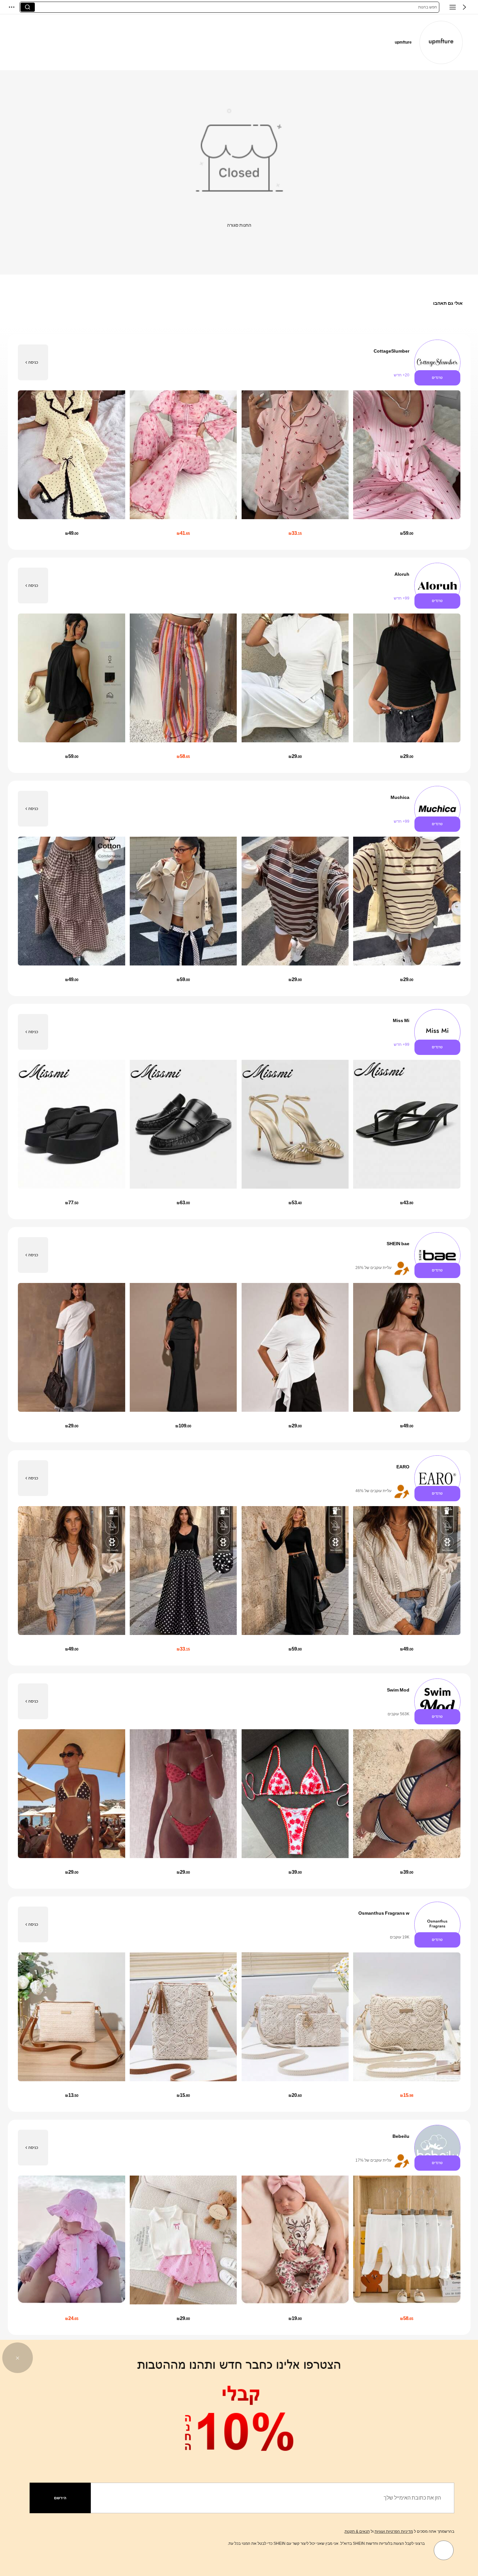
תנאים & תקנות (357, 2531)
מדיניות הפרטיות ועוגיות (394, 2531)
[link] (441, 42)
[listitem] (239, 442)
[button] (464, 7)
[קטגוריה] (453, 7)
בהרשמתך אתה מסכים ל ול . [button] (399, 2531)
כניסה (33, 362)
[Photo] (437, 363)
